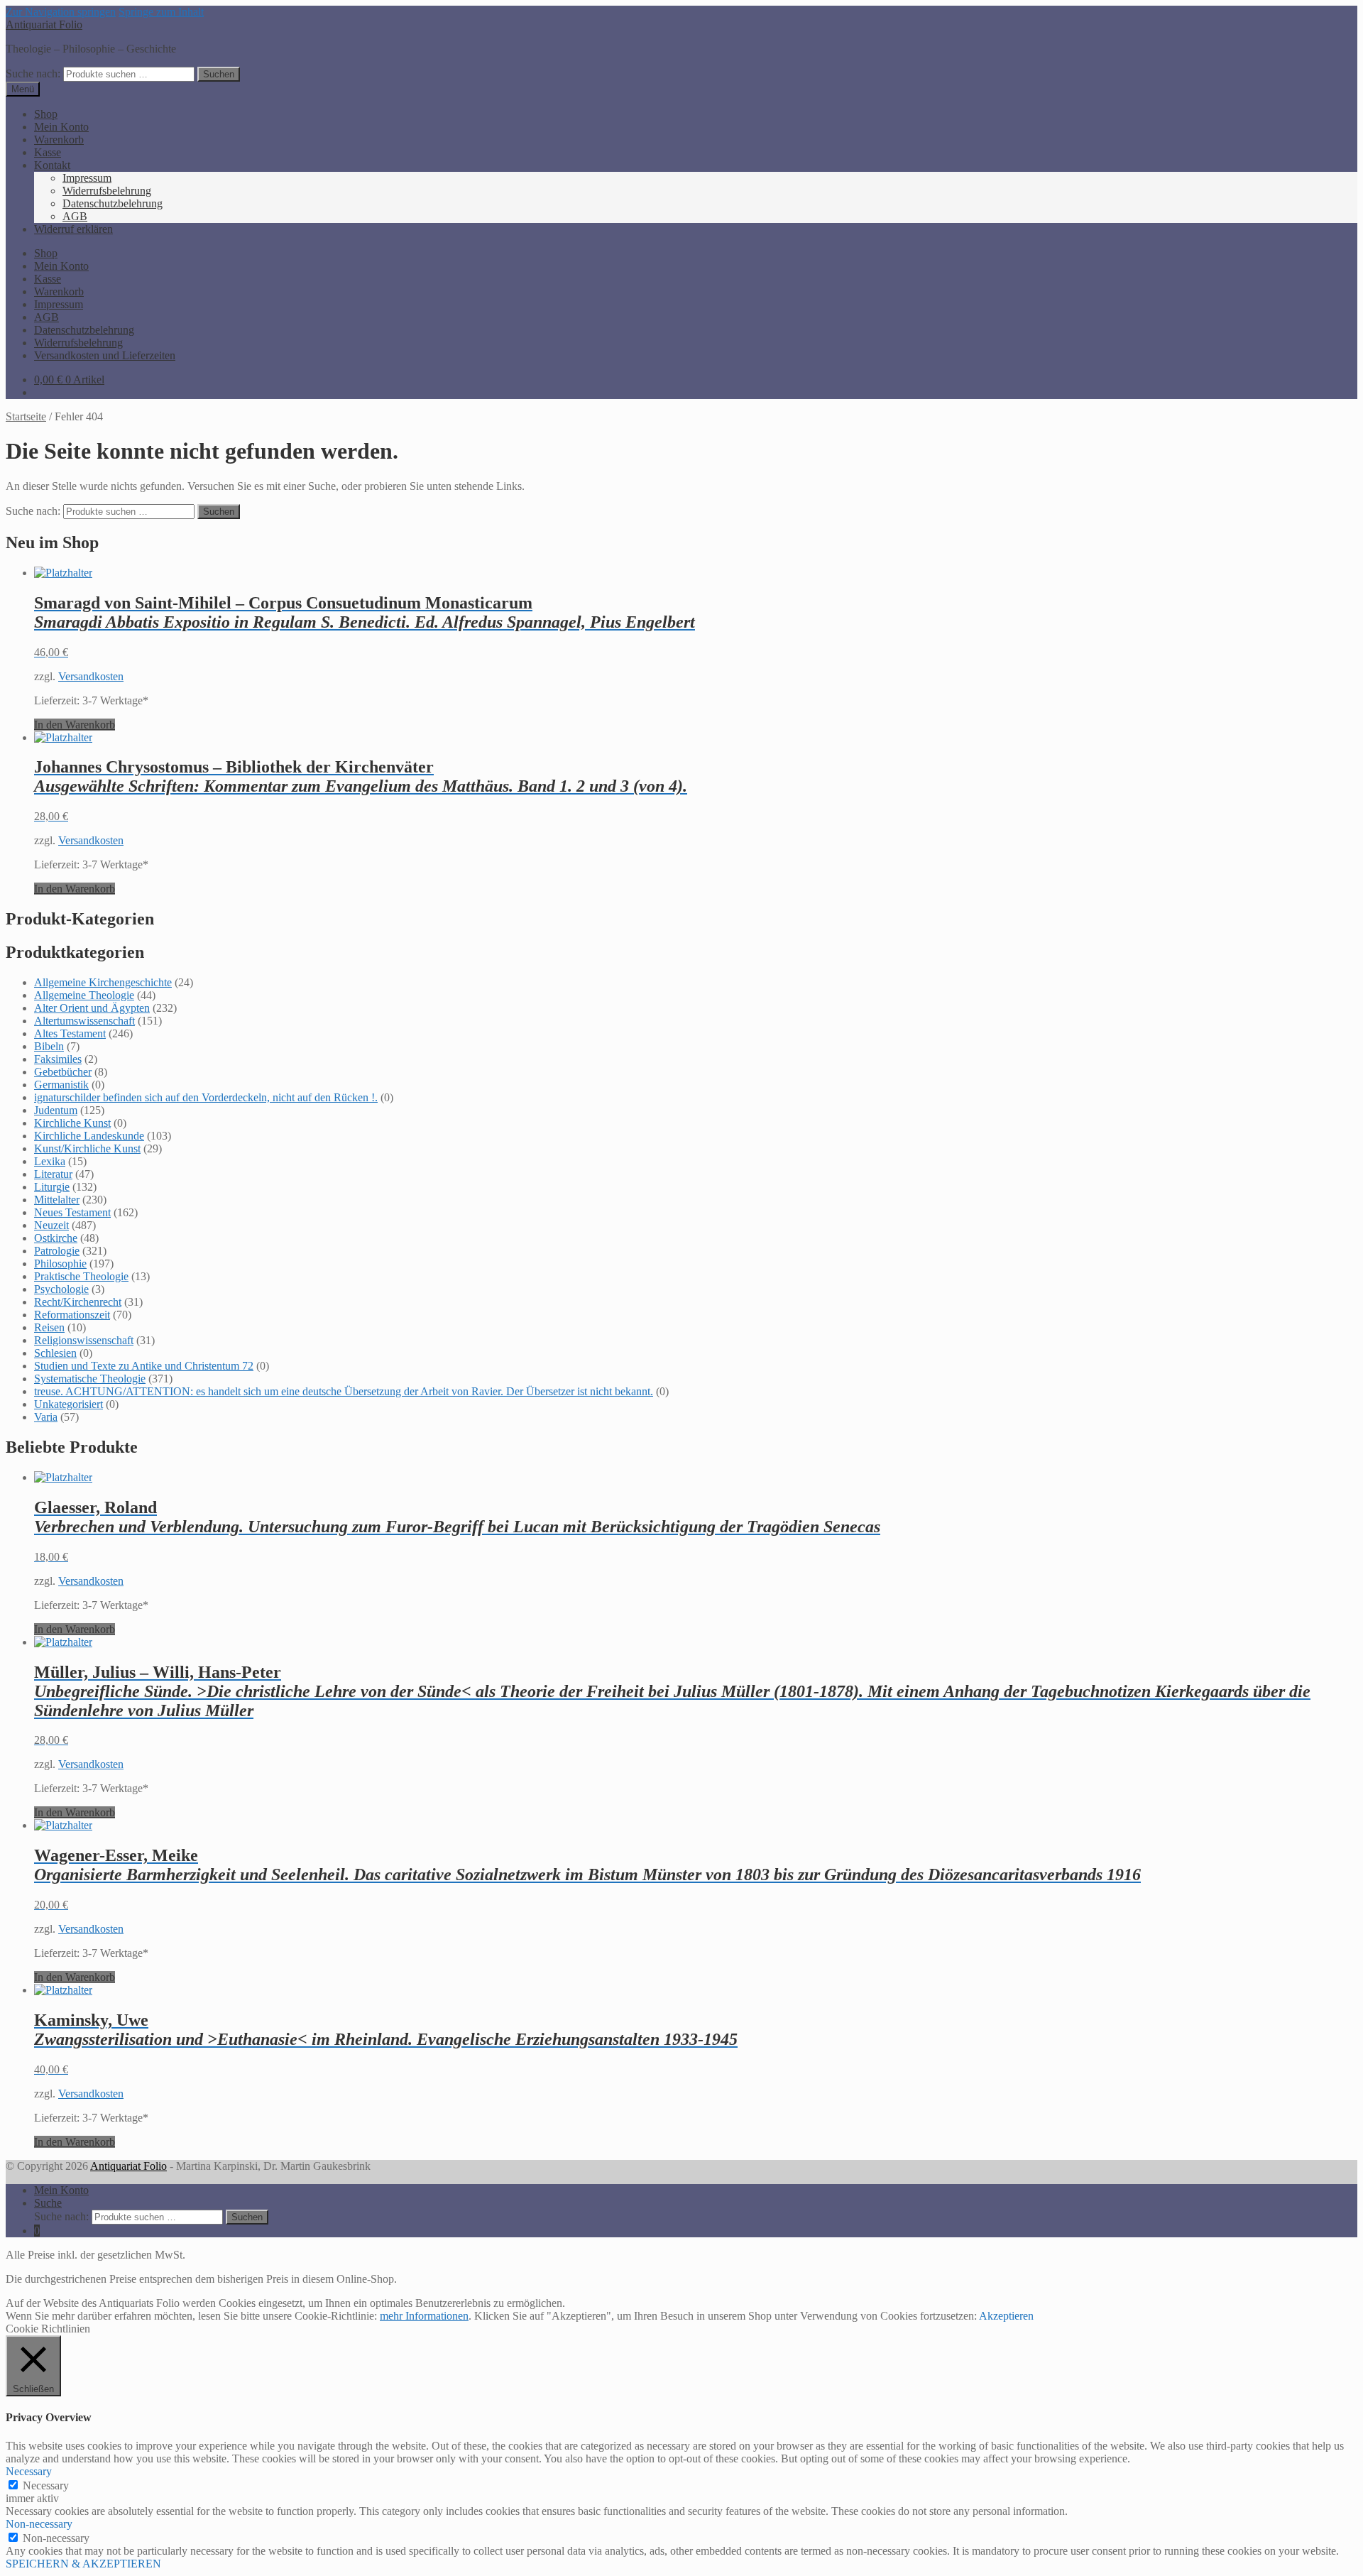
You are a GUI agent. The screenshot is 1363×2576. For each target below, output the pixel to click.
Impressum (87, 178)
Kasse (48, 152)
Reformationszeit (72, 1315)
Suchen (219, 74)
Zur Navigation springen (61, 12)
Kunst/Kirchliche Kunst (87, 1148)
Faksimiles (58, 1059)
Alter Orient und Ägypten (92, 1008)
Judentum (56, 1110)
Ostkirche (56, 1238)
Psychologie (61, 1289)
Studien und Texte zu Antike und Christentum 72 (144, 1366)
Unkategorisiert (69, 1404)
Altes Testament (70, 1033)
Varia (46, 1417)
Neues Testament (72, 1212)
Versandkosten (91, 676)
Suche (48, 2203)
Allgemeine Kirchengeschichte (103, 982)
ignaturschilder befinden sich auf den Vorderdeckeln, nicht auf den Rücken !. (206, 1097)
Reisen (49, 1327)
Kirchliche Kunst (72, 1123)
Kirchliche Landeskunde (89, 1136)
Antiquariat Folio (44, 24)
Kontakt (52, 165)
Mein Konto (61, 127)
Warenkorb (59, 140)
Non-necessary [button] (39, 2524)
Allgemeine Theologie (84, 995)
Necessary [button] (29, 2471)
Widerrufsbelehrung (107, 191)
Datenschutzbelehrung (113, 203)
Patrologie (57, 1251)
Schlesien (55, 1353)
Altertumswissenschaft (84, 1021)
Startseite (26, 416)
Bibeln (49, 1046)
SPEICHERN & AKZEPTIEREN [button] (83, 2564)
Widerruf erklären (73, 229)
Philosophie (60, 1264)
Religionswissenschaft (84, 1340)
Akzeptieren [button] (1006, 2316)
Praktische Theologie (81, 1276)
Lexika (50, 1161)
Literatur (53, 1174)
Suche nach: (33, 73)
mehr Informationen (424, 2316)
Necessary (46, 2485)
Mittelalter (57, 1200)
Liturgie (52, 1187)
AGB (75, 216)
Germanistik (61, 1085)
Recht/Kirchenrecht (78, 1302)
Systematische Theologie (90, 1379)
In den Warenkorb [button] (75, 725)
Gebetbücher (63, 1072)
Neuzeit (51, 1225)
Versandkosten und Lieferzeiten (105, 355)
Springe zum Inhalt (161, 12)
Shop (46, 114)
